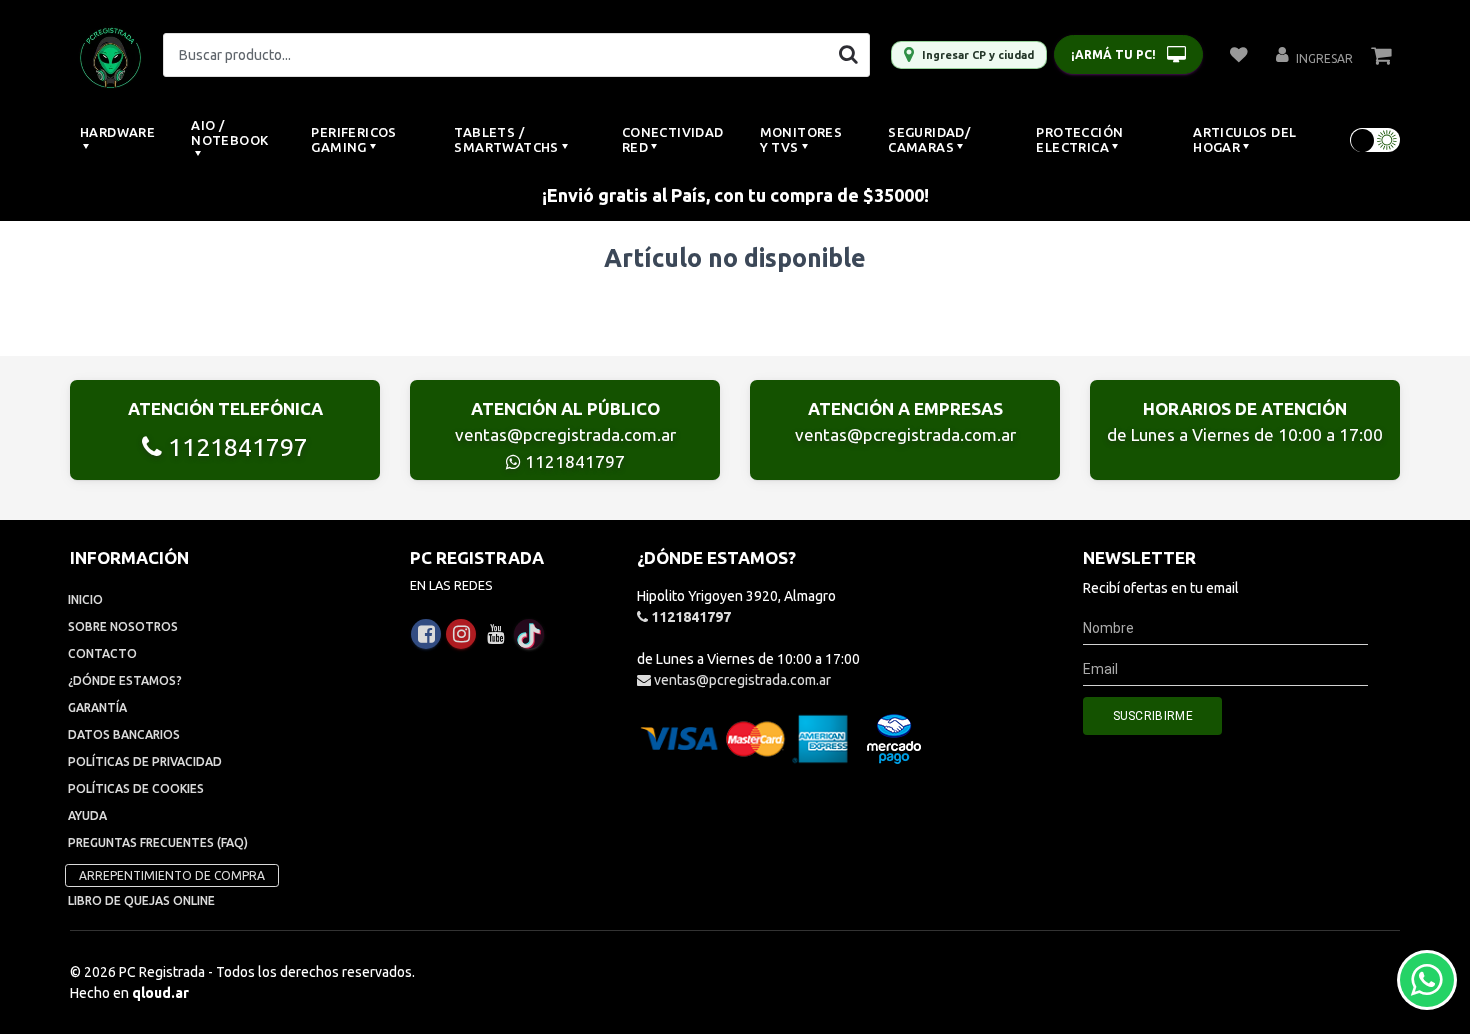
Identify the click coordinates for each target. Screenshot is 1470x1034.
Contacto (102, 653)
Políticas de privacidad (145, 761)
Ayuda (87, 815)
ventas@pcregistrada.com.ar (565, 434)
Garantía (97, 707)
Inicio (85, 599)
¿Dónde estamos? (125, 680)
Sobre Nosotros (123, 626)
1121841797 (235, 447)
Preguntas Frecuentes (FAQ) (158, 842)
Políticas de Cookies (136, 788)
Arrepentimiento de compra (172, 875)
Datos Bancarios (124, 734)
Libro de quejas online (141, 900)
